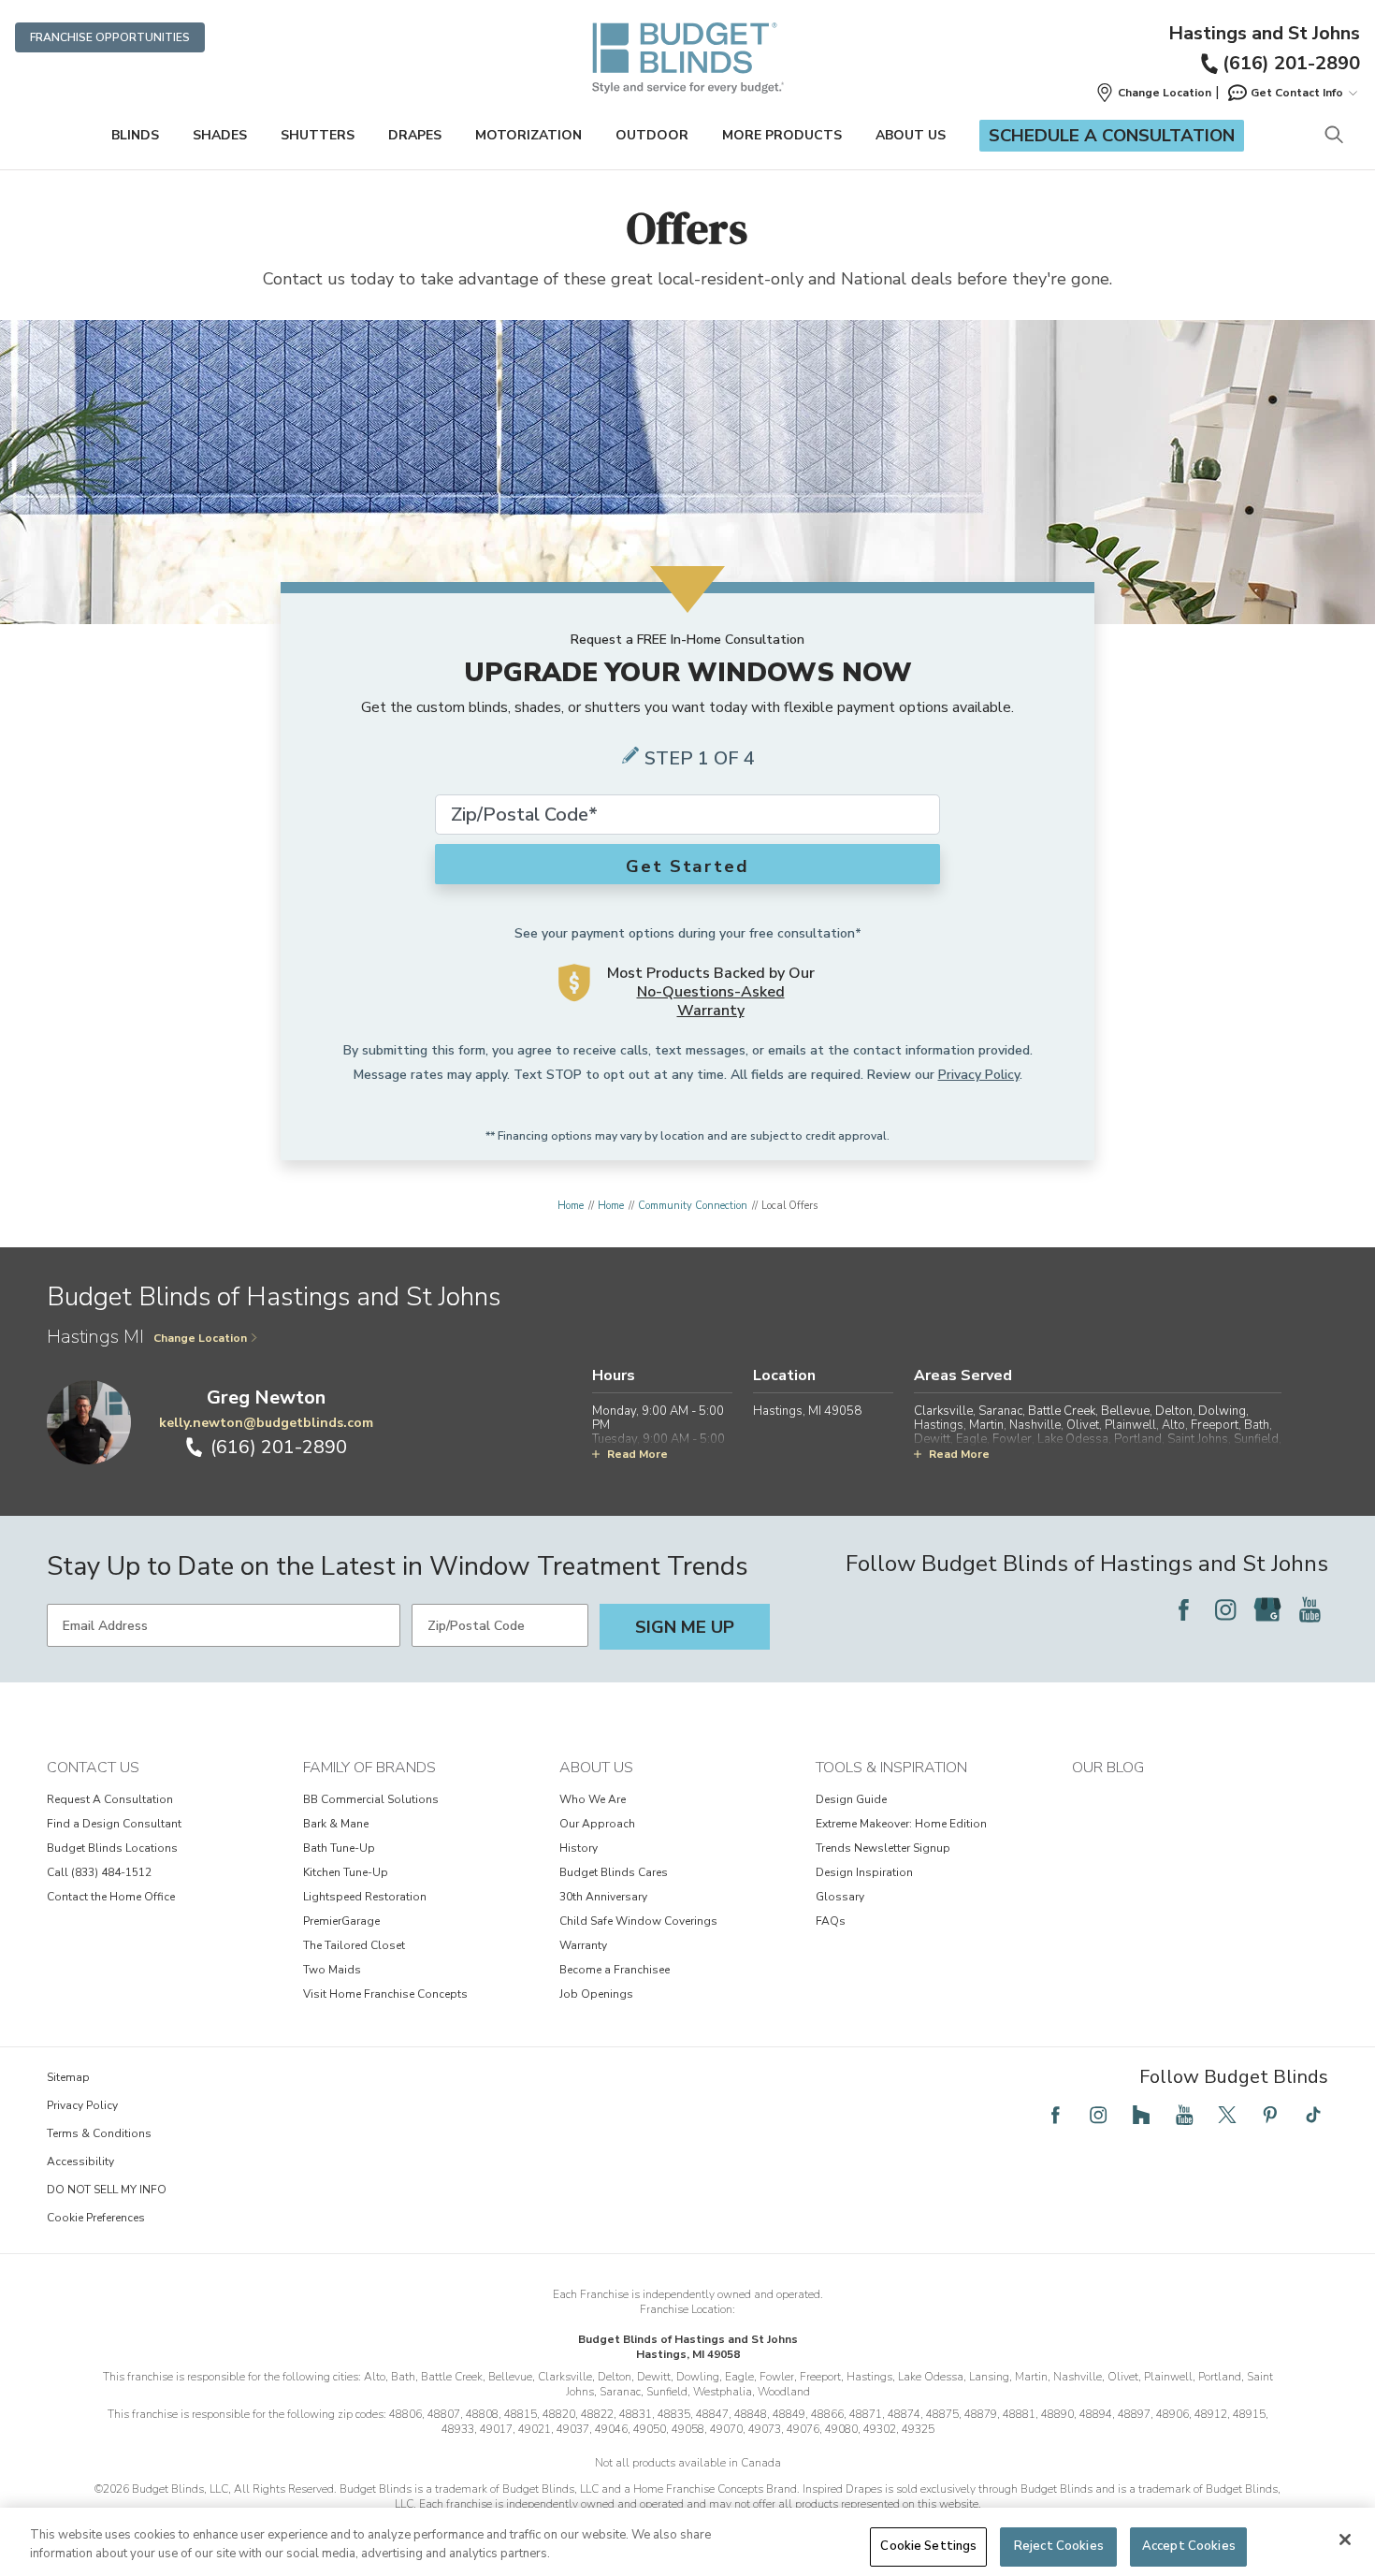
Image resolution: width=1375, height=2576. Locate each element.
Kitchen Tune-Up (346, 1872)
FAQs (831, 1921)
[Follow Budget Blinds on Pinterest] (1270, 2115)
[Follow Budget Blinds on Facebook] (1183, 1609)
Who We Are (593, 1799)
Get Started (687, 866)
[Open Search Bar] (1333, 136)
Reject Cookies (1059, 2546)
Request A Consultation (110, 1799)
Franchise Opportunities (110, 37)
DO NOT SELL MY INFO (107, 2190)
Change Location (200, 1338)
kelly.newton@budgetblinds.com (266, 1423)
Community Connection (693, 1206)
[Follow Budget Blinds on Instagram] (1225, 1609)
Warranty (583, 1945)
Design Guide (851, 1799)
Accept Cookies (1189, 2546)
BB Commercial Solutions (371, 1799)
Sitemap (68, 2077)
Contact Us (93, 1768)
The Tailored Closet (354, 1945)
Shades (220, 135)
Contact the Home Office (111, 1897)
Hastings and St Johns (1264, 34)
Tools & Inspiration (891, 1768)
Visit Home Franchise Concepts (385, 1994)
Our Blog (1108, 1768)
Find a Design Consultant (114, 1824)
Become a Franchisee (615, 1970)
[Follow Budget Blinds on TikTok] (1313, 2115)
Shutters (318, 135)
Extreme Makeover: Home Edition (901, 1824)
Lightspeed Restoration (365, 1897)
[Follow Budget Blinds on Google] (1267, 1609)
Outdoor (652, 135)
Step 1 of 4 (700, 758)
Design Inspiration (864, 1872)
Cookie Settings (928, 2546)
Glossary (840, 1897)
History (579, 1848)
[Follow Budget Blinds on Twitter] (1227, 2115)
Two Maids (332, 1970)
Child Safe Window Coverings (638, 1921)
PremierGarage (341, 1921)
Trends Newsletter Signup (883, 1848)
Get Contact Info (1297, 93)
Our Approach (597, 1824)
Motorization (528, 135)
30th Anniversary (603, 1897)
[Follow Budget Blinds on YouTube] (1310, 1609)
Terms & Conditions (99, 2133)
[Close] (1345, 2540)
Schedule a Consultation (1112, 136)
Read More (637, 1454)
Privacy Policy (979, 1075)
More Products (782, 135)
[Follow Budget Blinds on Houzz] (1141, 2115)
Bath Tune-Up (339, 1848)
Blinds (135, 135)
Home (571, 1206)
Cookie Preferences (96, 2218)
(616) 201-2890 (1291, 63)
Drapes (415, 135)
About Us (911, 135)
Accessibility (80, 2161)
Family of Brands (369, 1768)
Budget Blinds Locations (112, 1848)
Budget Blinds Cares (614, 1872)
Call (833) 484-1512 (99, 1872)
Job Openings (596, 1994)
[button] (1153, 93)
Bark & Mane (336, 1824)
